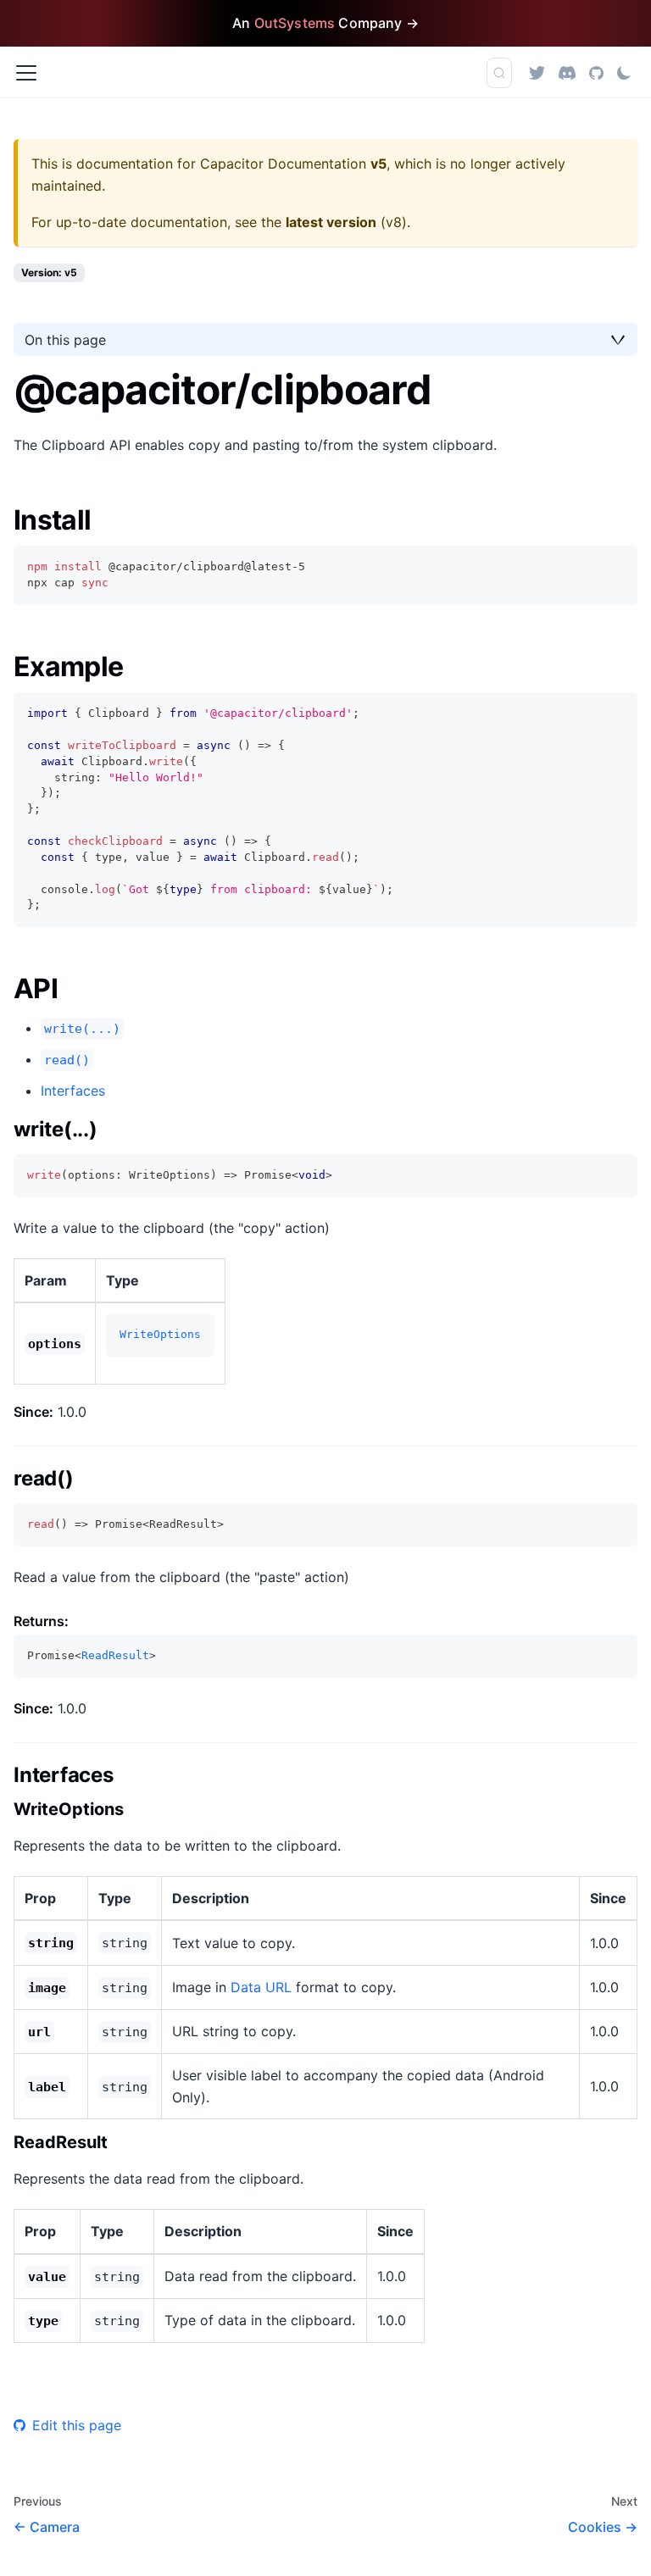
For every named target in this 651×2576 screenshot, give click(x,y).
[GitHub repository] (596, 72)
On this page (65, 340)
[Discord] (567, 72)
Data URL (261, 1987)
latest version (331, 222)
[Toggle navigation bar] (26, 73)
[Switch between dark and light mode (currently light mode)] (624, 73)
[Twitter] (537, 72)
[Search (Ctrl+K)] (499, 73)
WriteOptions (160, 1334)
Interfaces (73, 1091)
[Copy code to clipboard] (617, 566)
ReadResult (115, 1655)
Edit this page (77, 2425)
